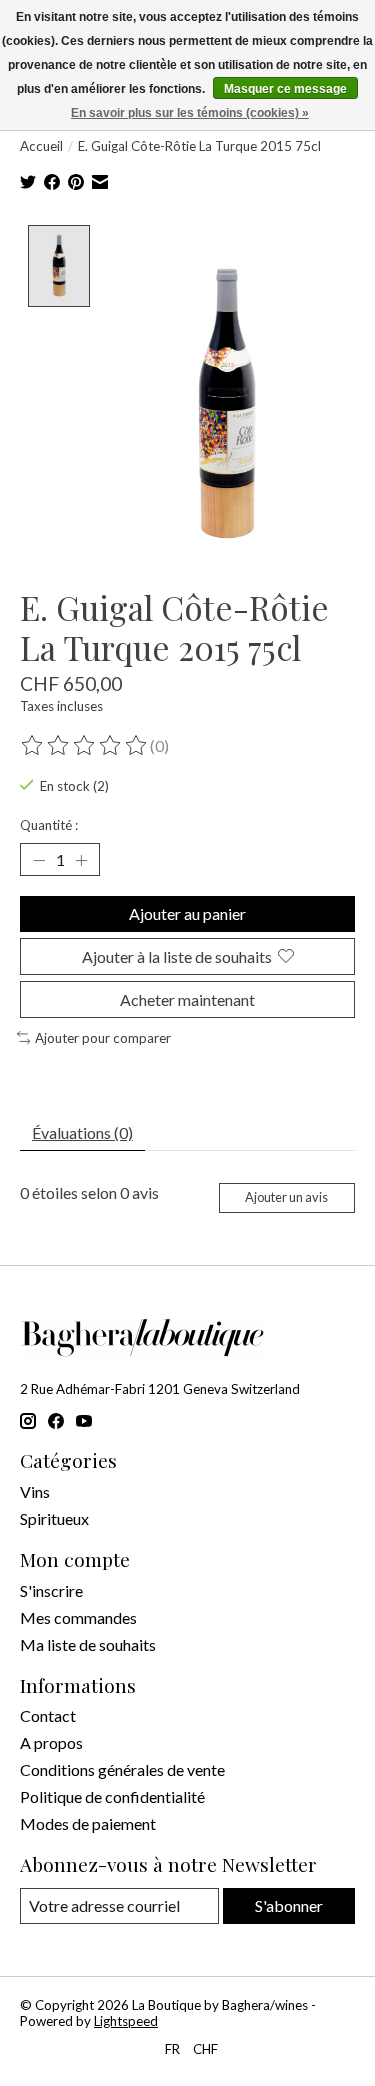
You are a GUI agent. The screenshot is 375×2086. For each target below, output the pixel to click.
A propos (51, 1742)
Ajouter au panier (187, 913)
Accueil (41, 146)
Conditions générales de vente (122, 1769)
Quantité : (49, 825)
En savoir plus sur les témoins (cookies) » (190, 113)
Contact (48, 1715)
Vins (35, 1491)
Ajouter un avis (286, 1197)
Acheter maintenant (187, 999)
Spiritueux (54, 1518)
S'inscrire (51, 1590)
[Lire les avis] (85, 746)
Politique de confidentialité (112, 1796)
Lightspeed (126, 2021)
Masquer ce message (285, 89)
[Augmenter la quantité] (81, 860)
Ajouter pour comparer (103, 1038)
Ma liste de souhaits (88, 1644)
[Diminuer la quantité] (39, 860)
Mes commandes (78, 1617)
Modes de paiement (88, 1823)
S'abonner (289, 1905)
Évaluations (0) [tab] (82, 1132)
